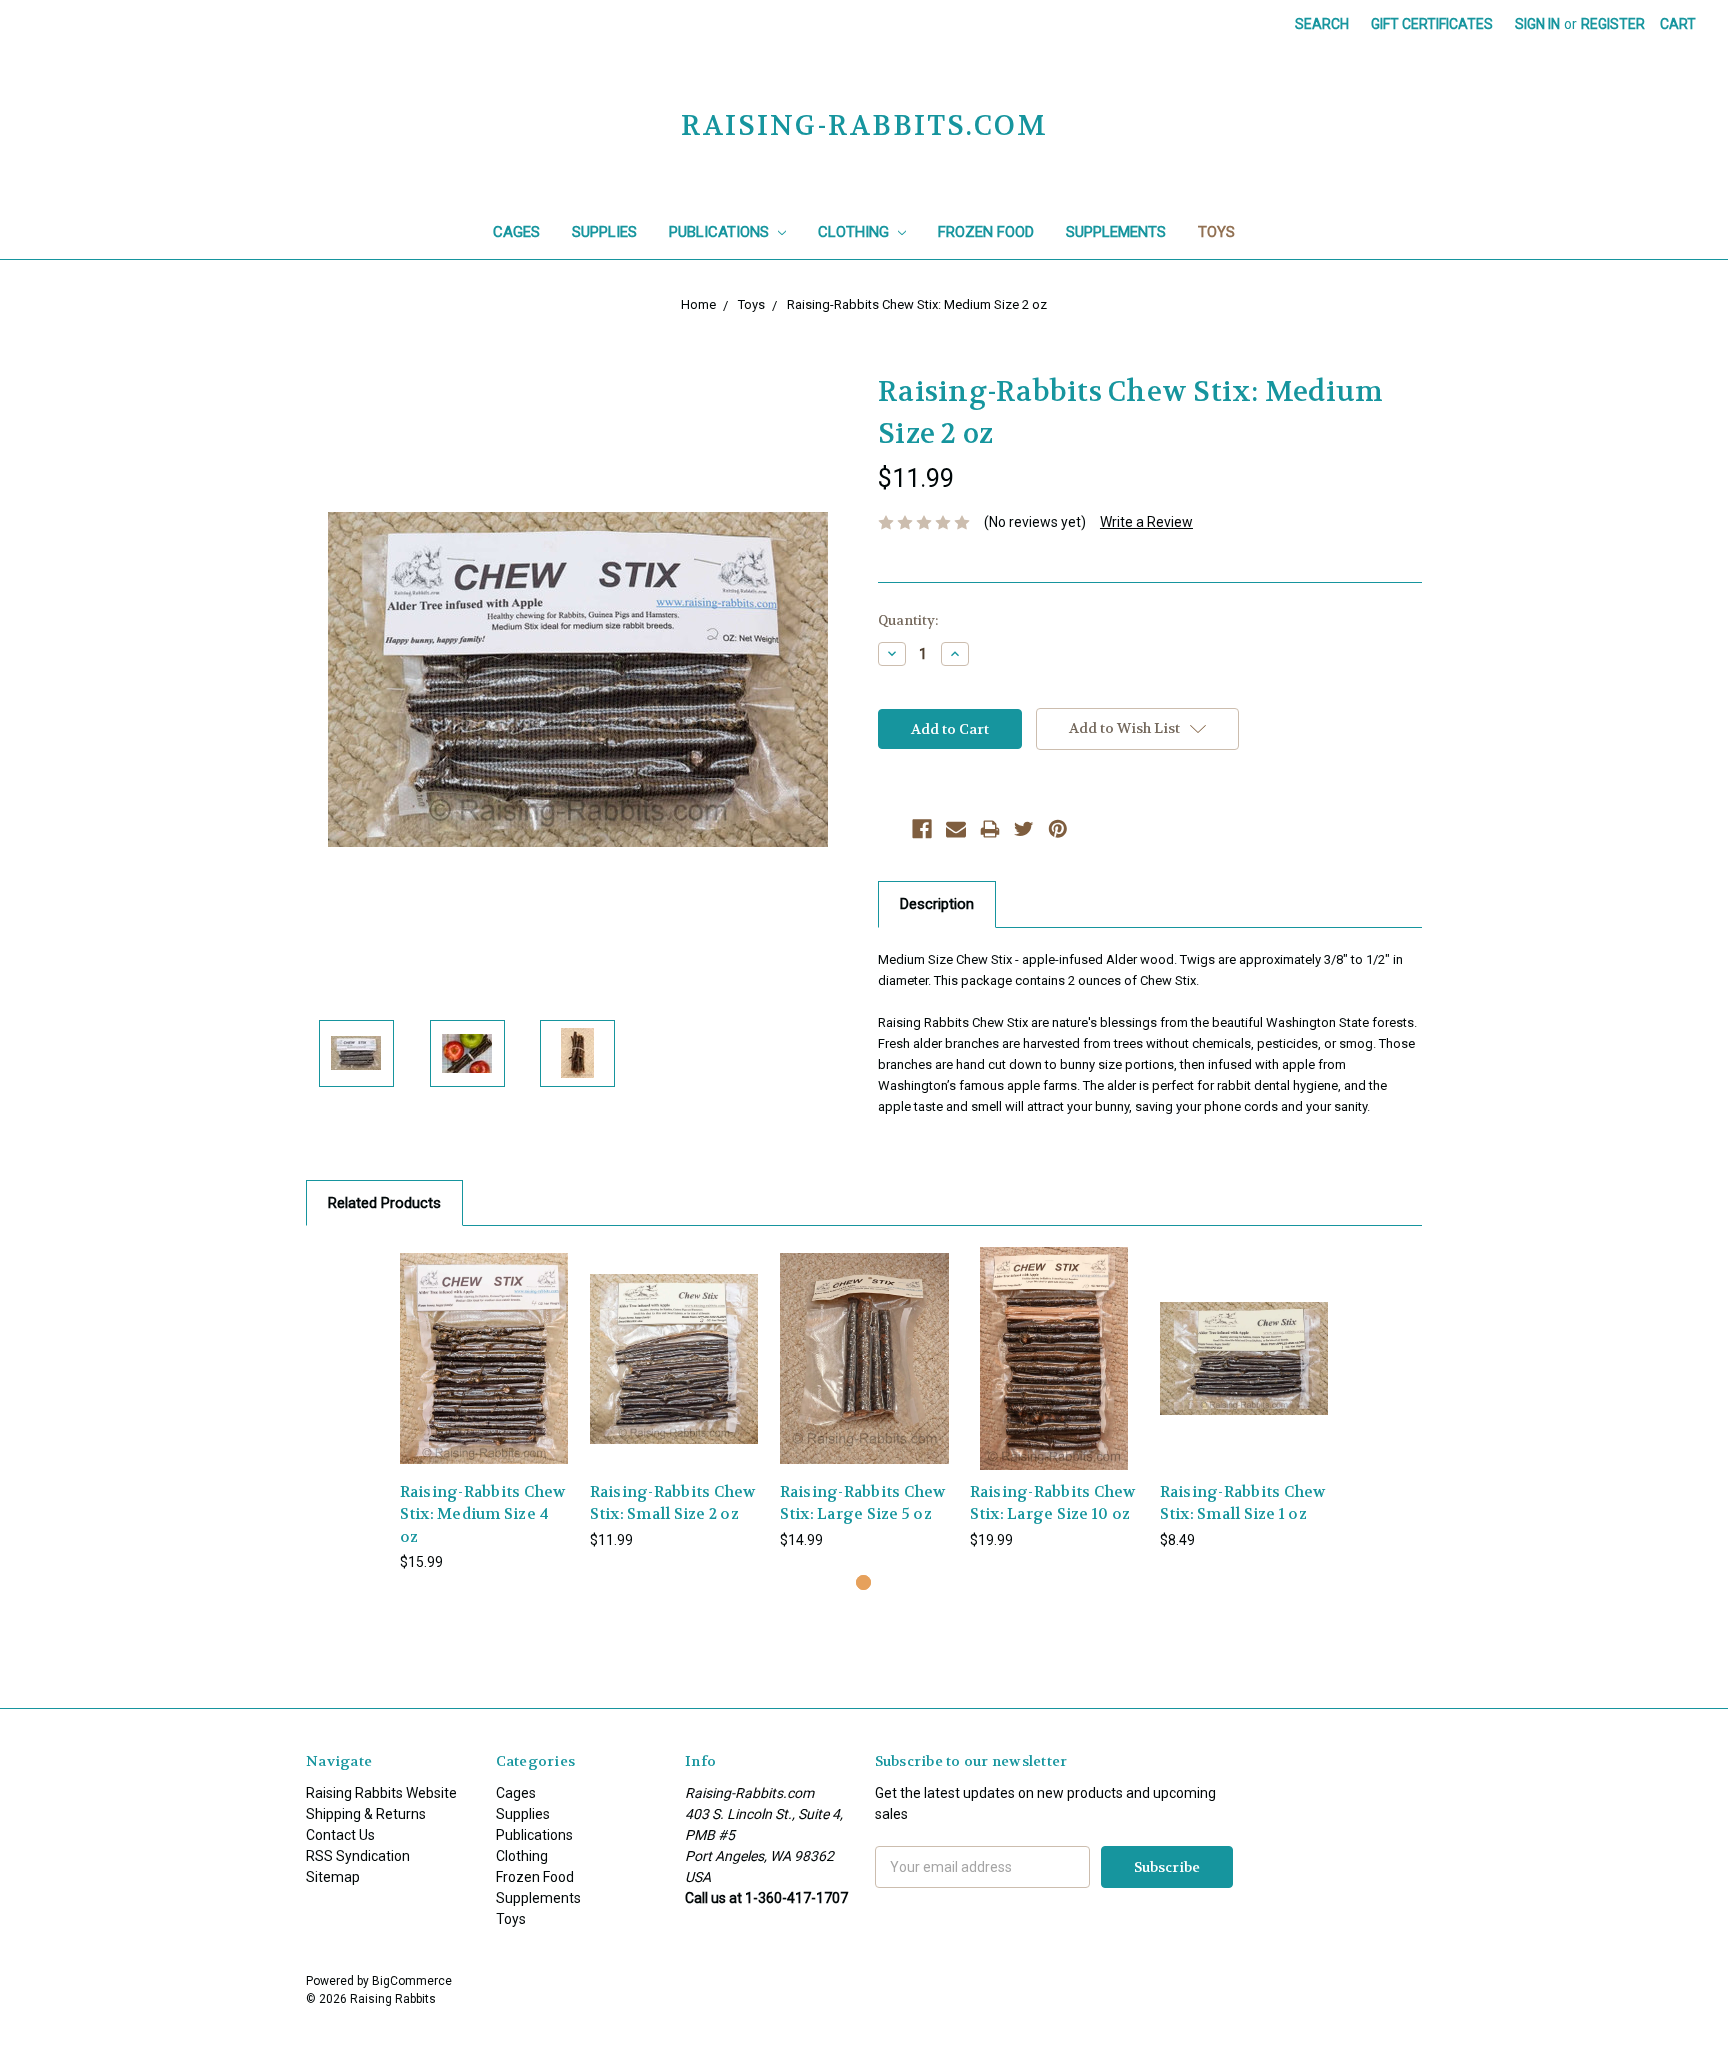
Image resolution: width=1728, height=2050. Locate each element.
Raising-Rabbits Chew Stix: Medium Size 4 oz (483, 1514)
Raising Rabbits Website (381, 1793)
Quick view (484, 1340)
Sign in (1537, 24)
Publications (721, 232)
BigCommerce (412, 1981)
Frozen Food (986, 232)
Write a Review (1146, 522)
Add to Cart (484, 1375)
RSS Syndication (358, 1856)
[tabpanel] (484, 1410)
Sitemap (333, 1877)
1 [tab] (863, 1582)
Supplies (604, 232)
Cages (516, 232)
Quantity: (908, 620)
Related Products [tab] (384, 1203)
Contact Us (340, 1835)
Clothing (855, 232)
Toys (1216, 232)
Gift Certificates (1432, 24)
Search (1322, 24)
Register (1613, 24)
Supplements (1116, 232)
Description (937, 904)
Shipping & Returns (366, 1814)
